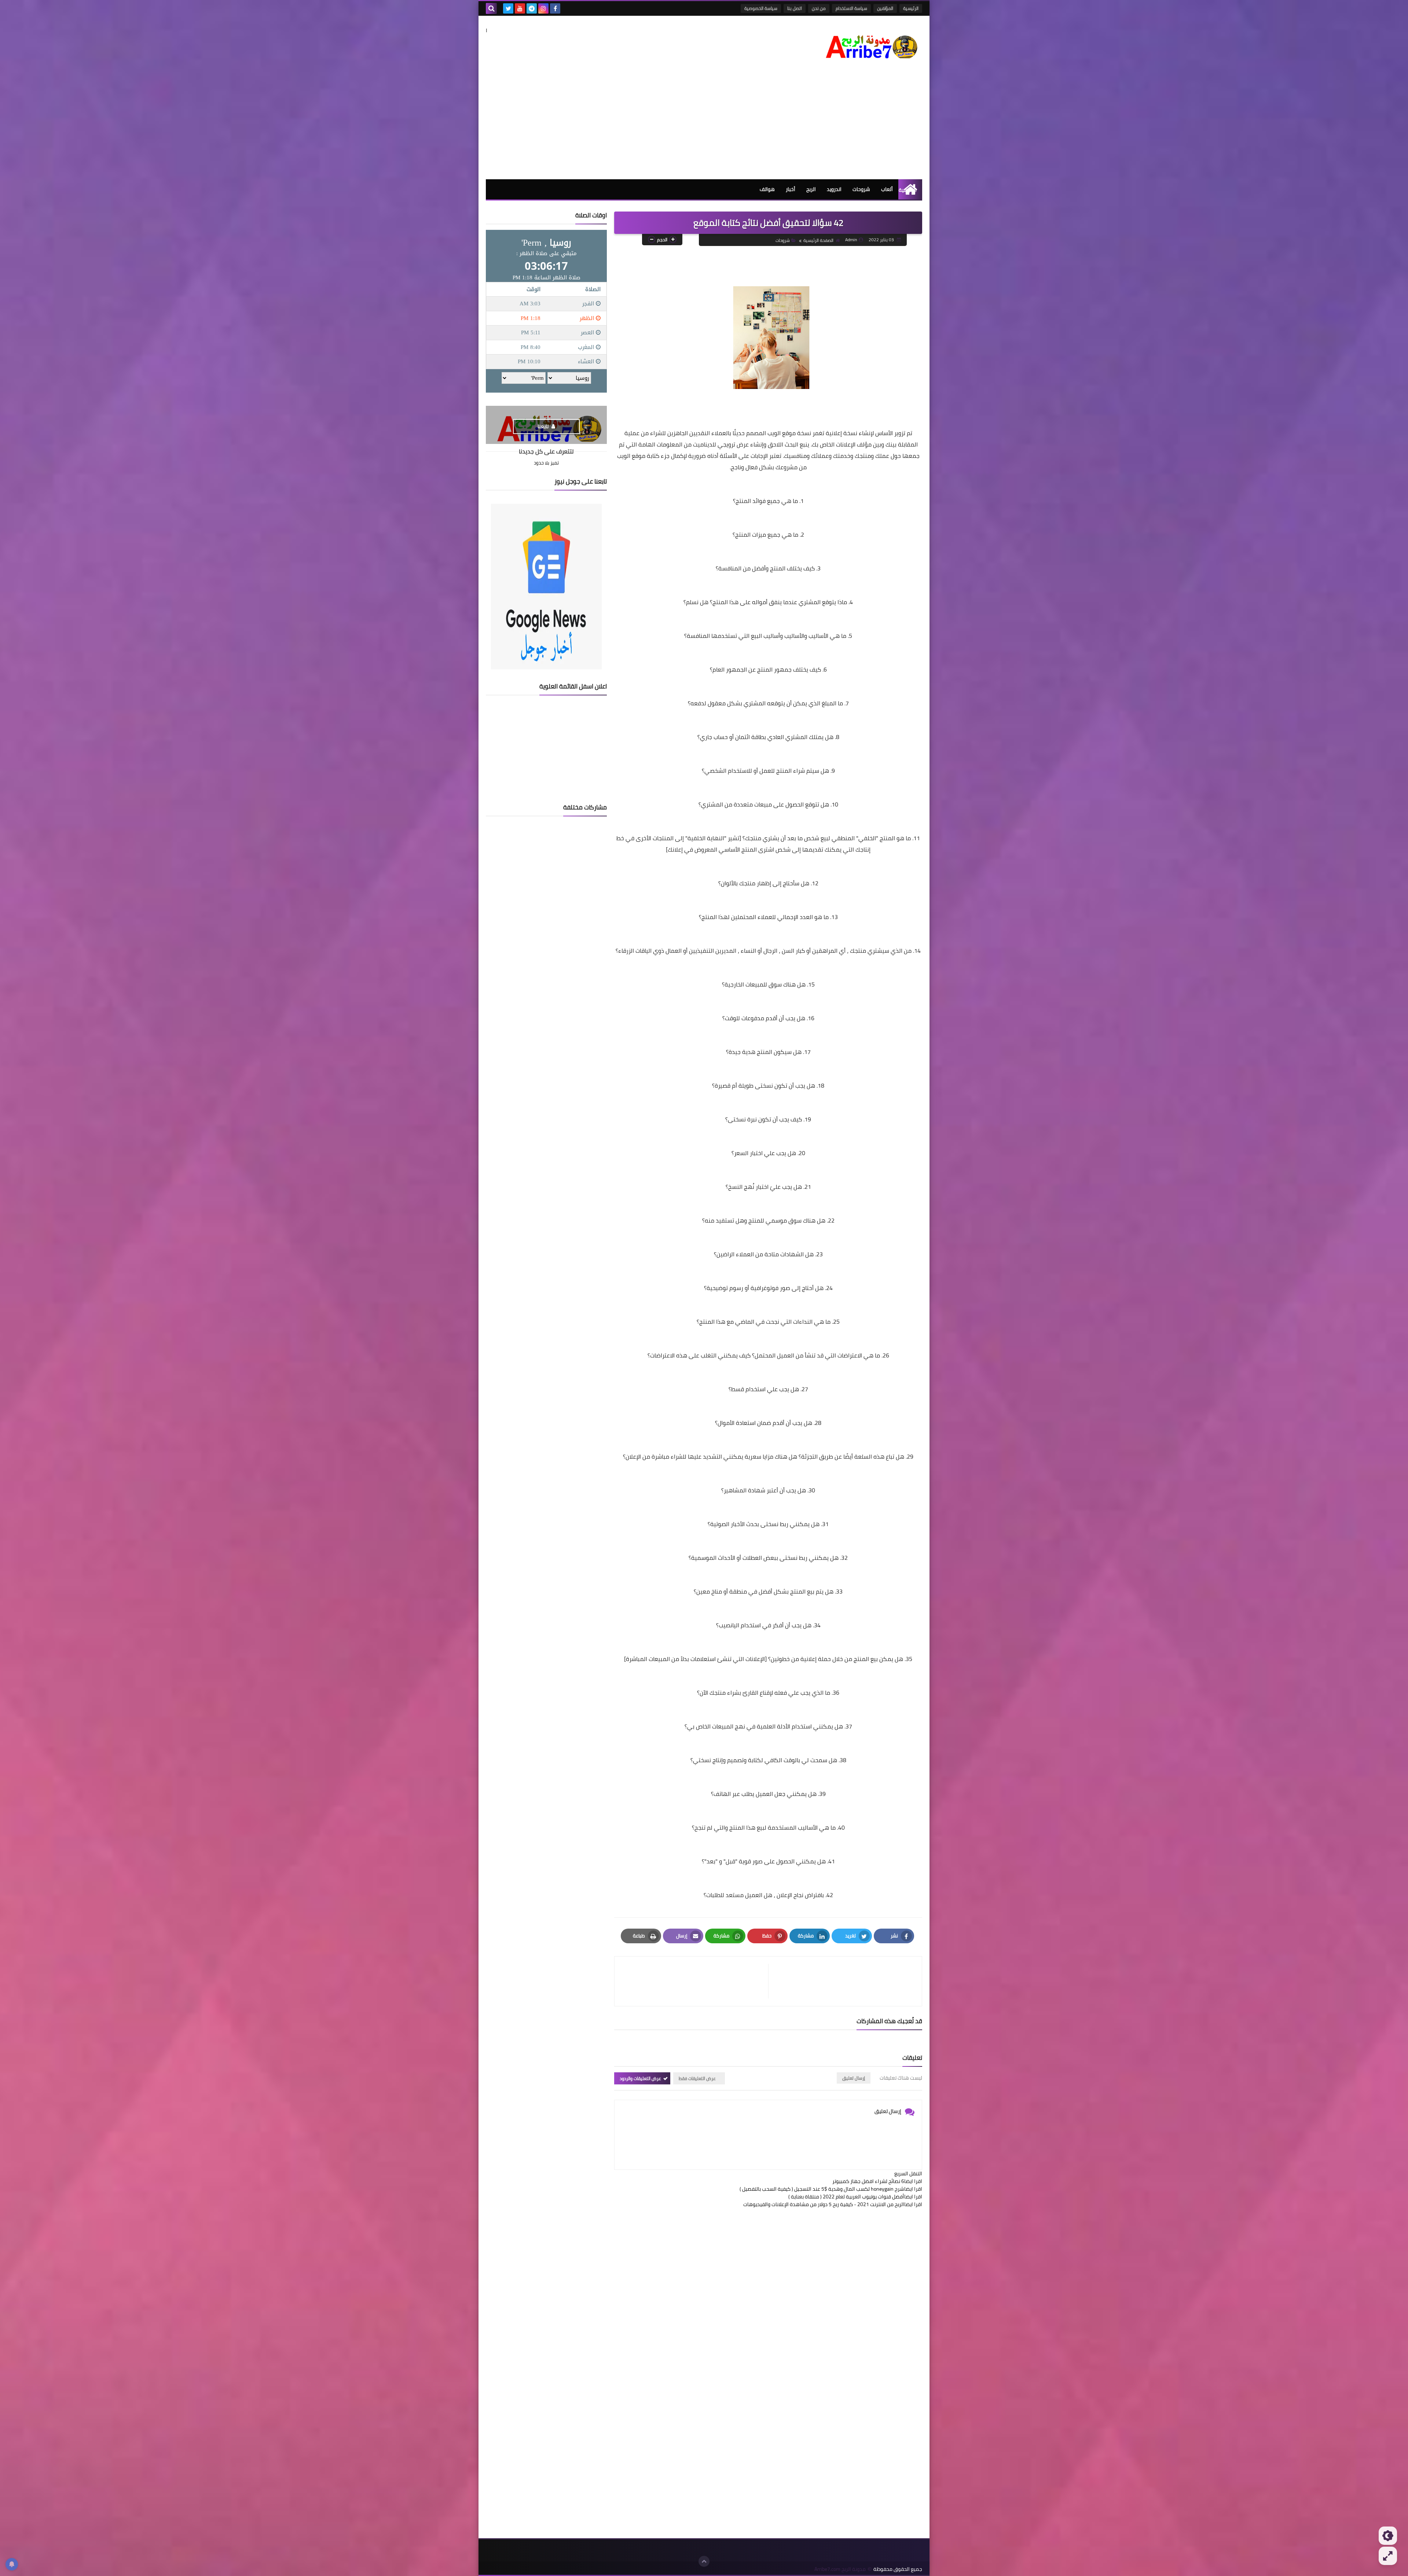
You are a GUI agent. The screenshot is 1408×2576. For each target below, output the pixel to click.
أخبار (791, 189)
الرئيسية (911, 8)
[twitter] (508, 8)
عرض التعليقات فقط (697, 2078)
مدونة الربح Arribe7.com (840, 2569)
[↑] (704, 2561)
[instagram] (543, 8)
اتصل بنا (795, 8)
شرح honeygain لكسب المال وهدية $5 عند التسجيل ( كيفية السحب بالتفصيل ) (822, 2189)
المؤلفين (885, 8)
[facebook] (555, 8)
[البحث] (491, 8)
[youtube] (520, 8)
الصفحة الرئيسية (818, 240)
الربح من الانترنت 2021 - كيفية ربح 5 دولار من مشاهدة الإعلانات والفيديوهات (824, 2204)
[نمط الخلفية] (1388, 2556)
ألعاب (887, 189)
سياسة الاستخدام (851, 8)
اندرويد (834, 189)
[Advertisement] (704, 124)
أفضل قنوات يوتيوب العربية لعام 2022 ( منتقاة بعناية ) (846, 2197)
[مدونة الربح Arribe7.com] (869, 43)
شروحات (861, 189)
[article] (695, 1981)
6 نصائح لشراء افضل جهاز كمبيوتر (868, 2181)
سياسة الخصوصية (761, 8)
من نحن (819, 8)
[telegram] (532, 8)
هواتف (767, 189)
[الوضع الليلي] (1388, 2536)
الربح (811, 189)
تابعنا (544, 426)
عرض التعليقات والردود (640, 2078)
